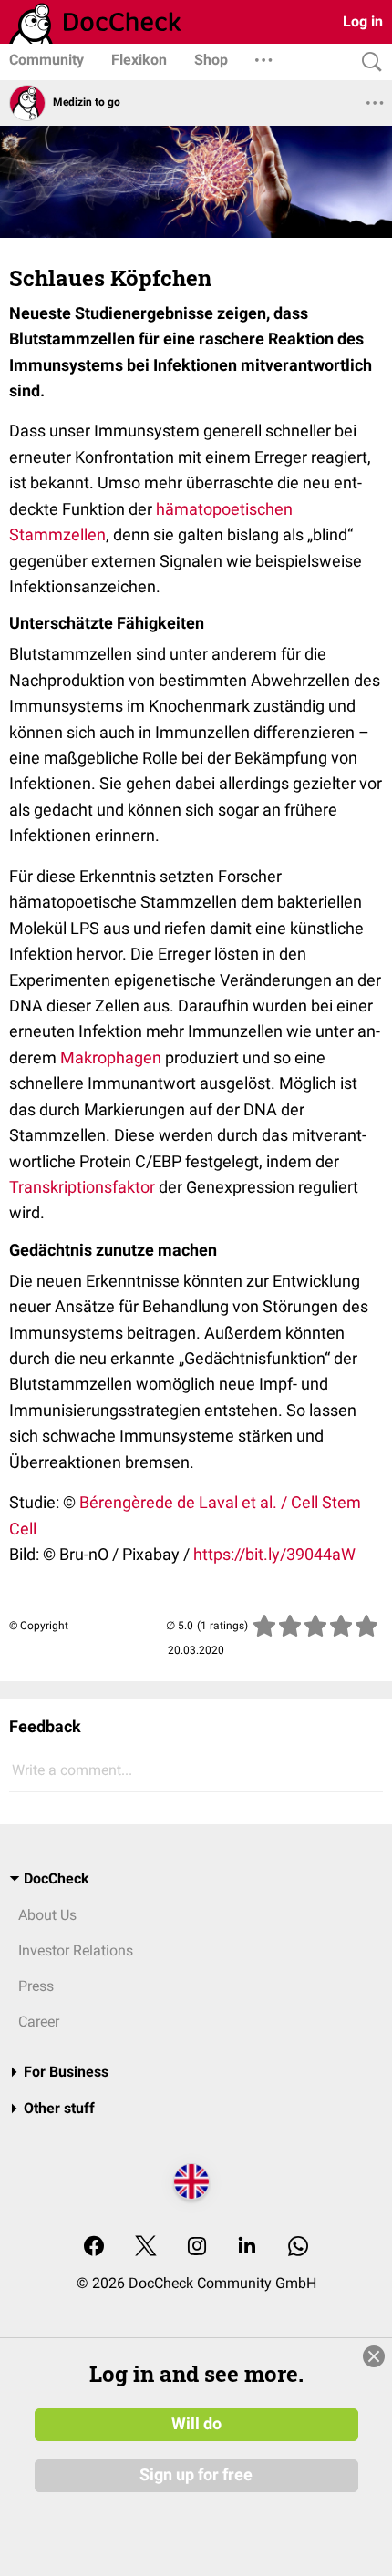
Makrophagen (111, 1057)
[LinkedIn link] (247, 2248)
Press (36, 1986)
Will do (196, 2424)
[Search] (367, 62)
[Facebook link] (94, 2248)
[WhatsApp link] (298, 2248)
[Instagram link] (197, 2248)
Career (39, 2022)
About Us (47, 1915)
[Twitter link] (146, 2248)
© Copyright (39, 1626)
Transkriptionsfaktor (82, 1187)
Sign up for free (196, 2475)
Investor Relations (76, 1950)
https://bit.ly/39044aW (274, 1554)
